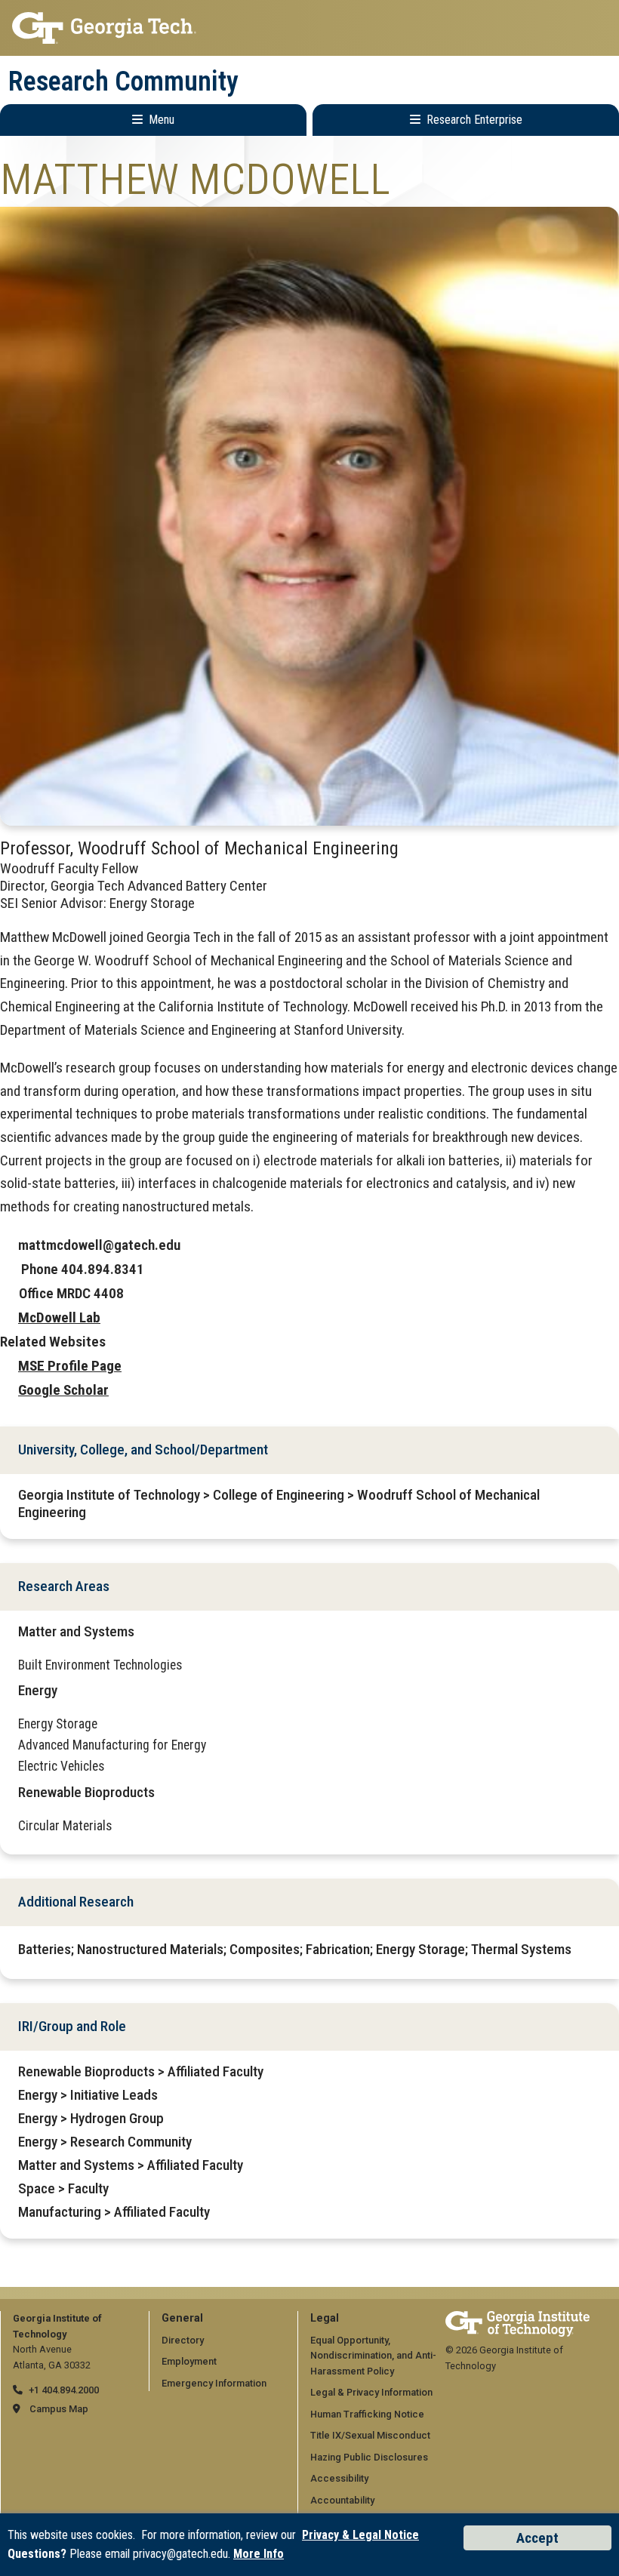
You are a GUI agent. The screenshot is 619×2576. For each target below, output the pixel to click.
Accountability (342, 2500)
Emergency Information (214, 2383)
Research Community (123, 82)
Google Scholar (63, 1390)
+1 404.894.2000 (64, 2390)
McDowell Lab (59, 1317)
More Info (259, 2554)
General (182, 2318)
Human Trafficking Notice (367, 2414)
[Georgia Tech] (517, 2318)
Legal (325, 2318)
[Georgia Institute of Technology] (309, 28)
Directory (183, 2340)
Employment (189, 2361)
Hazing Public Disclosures (369, 2457)
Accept (537, 2538)
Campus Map (59, 2409)
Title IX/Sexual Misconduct (370, 2435)
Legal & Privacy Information (371, 2392)
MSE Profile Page (70, 1366)
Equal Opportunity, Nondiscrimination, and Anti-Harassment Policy (373, 2356)
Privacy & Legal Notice (360, 2535)
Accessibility (339, 2478)
